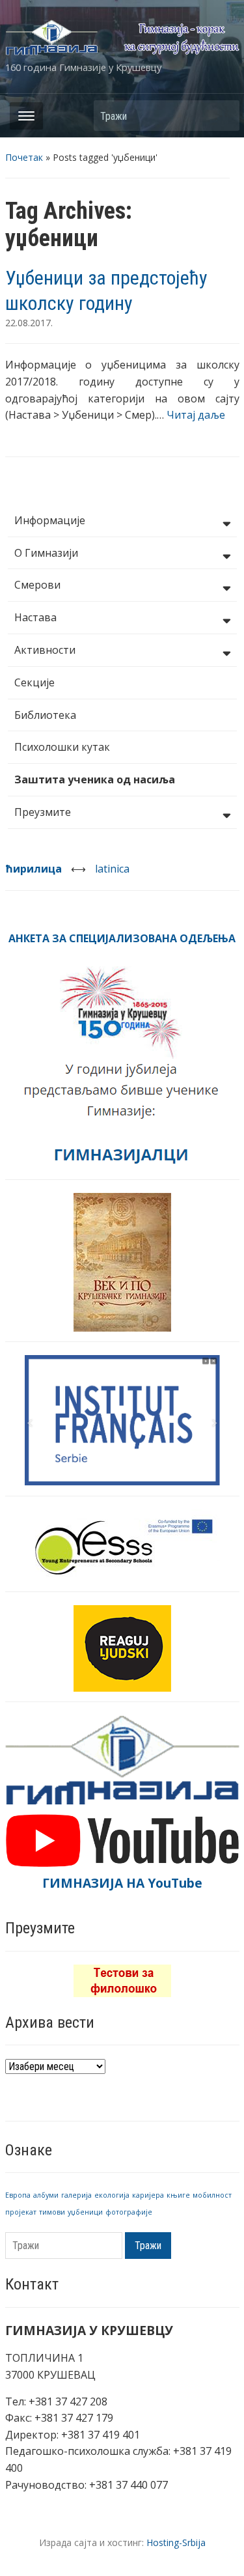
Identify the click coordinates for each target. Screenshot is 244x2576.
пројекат (21, 2212)
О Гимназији (46, 553)
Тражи (223, 116)
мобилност (212, 2195)
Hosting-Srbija (176, 2542)
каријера (148, 2195)
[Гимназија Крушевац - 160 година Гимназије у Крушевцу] (122, 36)
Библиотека (45, 715)
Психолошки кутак (62, 747)
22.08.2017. (29, 323)
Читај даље (196, 415)
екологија (112, 2195)
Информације (50, 520)
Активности (45, 650)
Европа (18, 2195)
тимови (52, 2212)
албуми (46, 2195)
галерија (76, 2195)
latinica (112, 869)
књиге (178, 2195)
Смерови (37, 585)
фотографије (129, 2212)
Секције (34, 682)
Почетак (24, 157)
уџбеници (85, 2212)
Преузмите (43, 812)
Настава (35, 617)
